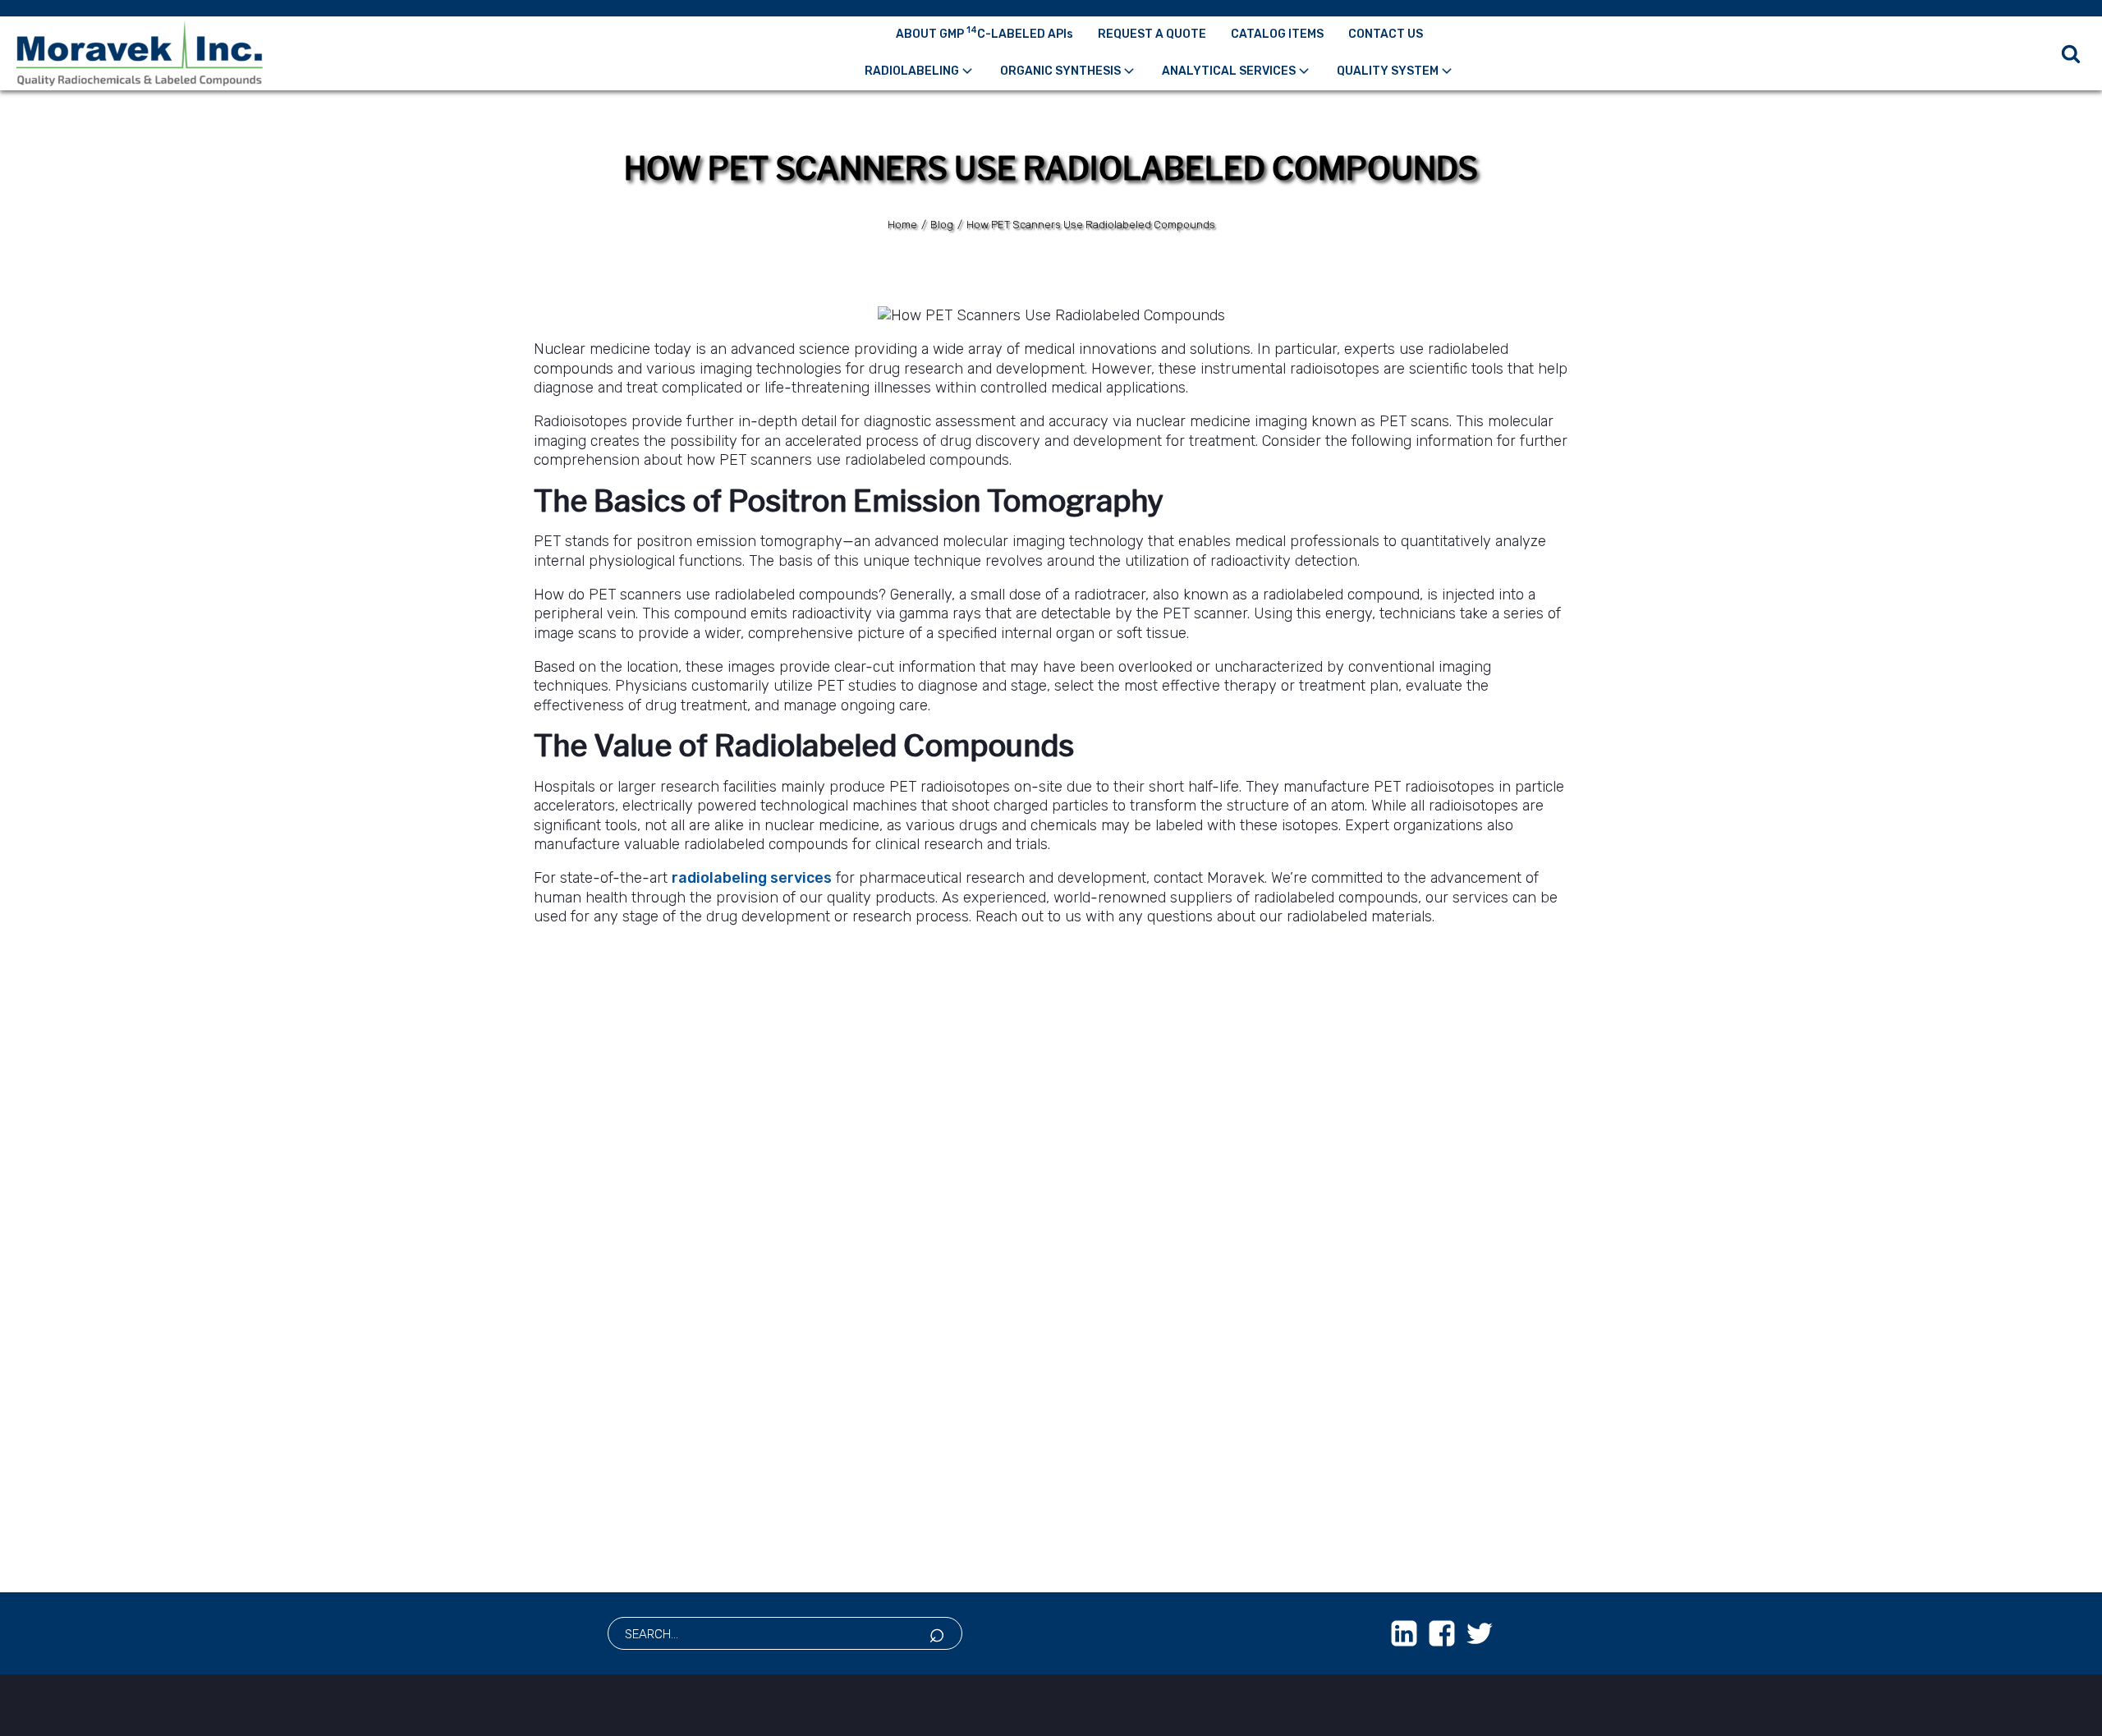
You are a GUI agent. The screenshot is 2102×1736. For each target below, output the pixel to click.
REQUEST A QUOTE (1152, 34)
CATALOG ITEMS (1277, 34)
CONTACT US (1386, 34)
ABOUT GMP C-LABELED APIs (984, 33)
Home (902, 225)
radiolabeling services (752, 878)
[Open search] (2071, 53)
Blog (942, 225)
